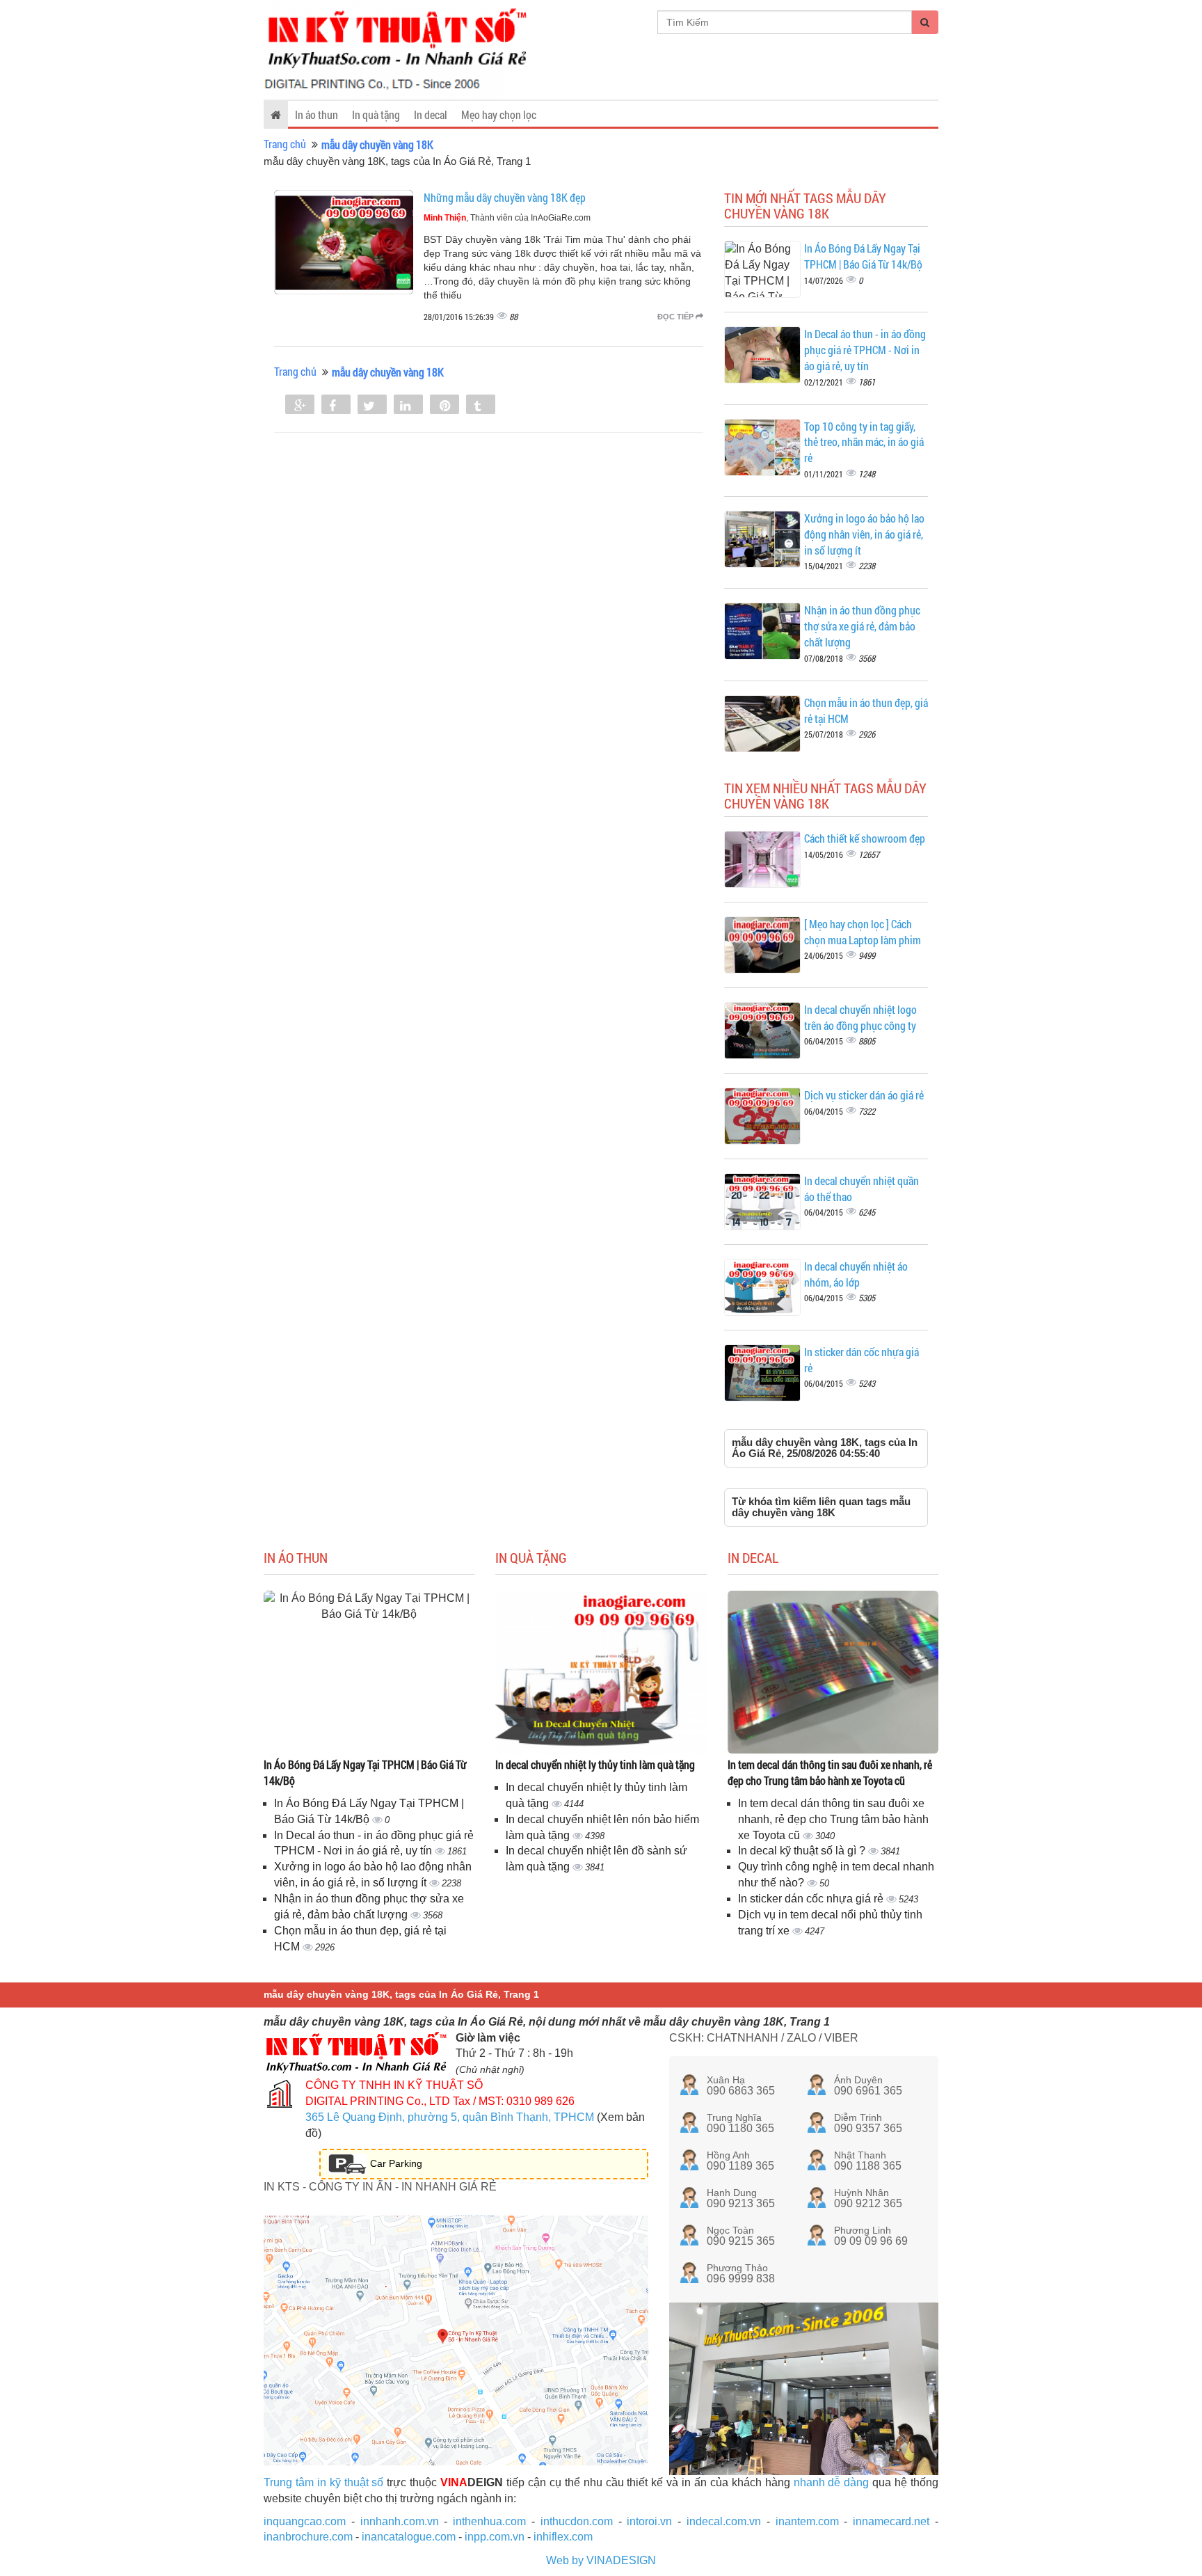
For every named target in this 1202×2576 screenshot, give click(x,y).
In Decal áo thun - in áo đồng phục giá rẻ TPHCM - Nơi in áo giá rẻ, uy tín (865, 350)
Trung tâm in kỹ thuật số (323, 2482)
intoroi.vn (649, 2521)
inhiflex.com (563, 2537)
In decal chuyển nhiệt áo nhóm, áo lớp (856, 1274)
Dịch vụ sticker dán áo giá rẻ (864, 1095)
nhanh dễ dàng (832, 2482)
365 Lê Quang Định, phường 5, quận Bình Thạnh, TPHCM (450, 2117)
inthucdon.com (577, 2521)
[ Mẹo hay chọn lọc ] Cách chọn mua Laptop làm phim (863, 932)
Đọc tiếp (676, 317)
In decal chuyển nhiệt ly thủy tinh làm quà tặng (595, 1764)
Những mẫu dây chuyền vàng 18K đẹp (505, 197)
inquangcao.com (305, 2521)
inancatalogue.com (409, 2537)
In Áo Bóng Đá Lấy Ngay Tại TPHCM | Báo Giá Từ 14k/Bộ (863, 256)
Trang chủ (285, 144)
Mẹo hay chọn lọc (499, 114)
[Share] (300, 406)
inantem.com (807, 2521)
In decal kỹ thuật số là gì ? (803, 1851)
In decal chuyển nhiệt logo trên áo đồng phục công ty (860, 1017)
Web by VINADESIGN (601, 2560)
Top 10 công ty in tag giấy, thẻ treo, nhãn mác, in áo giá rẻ (864, 442)
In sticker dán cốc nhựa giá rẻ (812, 1899)
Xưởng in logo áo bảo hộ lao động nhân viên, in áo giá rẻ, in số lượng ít (864, 534)
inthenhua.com (489, 2521)
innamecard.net (891, 2521)
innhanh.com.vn (400, 2521)
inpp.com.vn (495, 2537)
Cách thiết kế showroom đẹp (865, 838)
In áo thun (316, 114)
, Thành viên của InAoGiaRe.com (507, 218)
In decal (431, 114)
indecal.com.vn (724, 2521)
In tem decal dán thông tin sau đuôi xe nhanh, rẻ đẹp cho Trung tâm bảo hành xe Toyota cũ (830, 1772)
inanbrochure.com (308, 2537)
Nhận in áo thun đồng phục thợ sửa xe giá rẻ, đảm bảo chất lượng (862, 626)
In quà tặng (376, 114)
